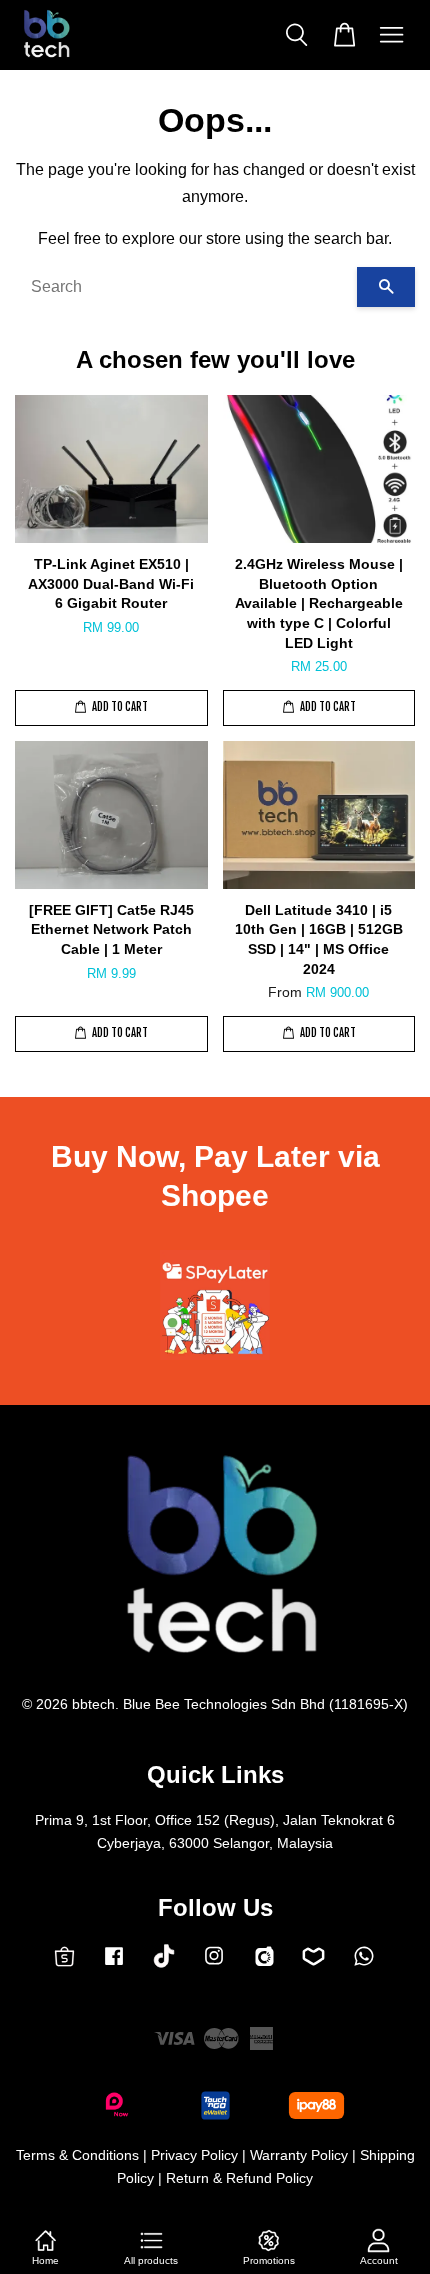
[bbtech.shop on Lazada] (313, 1964)
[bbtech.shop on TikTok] (164, 1963)
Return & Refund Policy (239, 2178)
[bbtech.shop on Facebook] (114, 1965)
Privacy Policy (194, 2155)
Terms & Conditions (77, 2155)
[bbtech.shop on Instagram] (214, 1965)
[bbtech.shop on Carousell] (264, 1964)
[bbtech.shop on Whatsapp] (364, 1965)
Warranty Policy (299, 2155)
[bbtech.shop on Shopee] (64, 1963)
